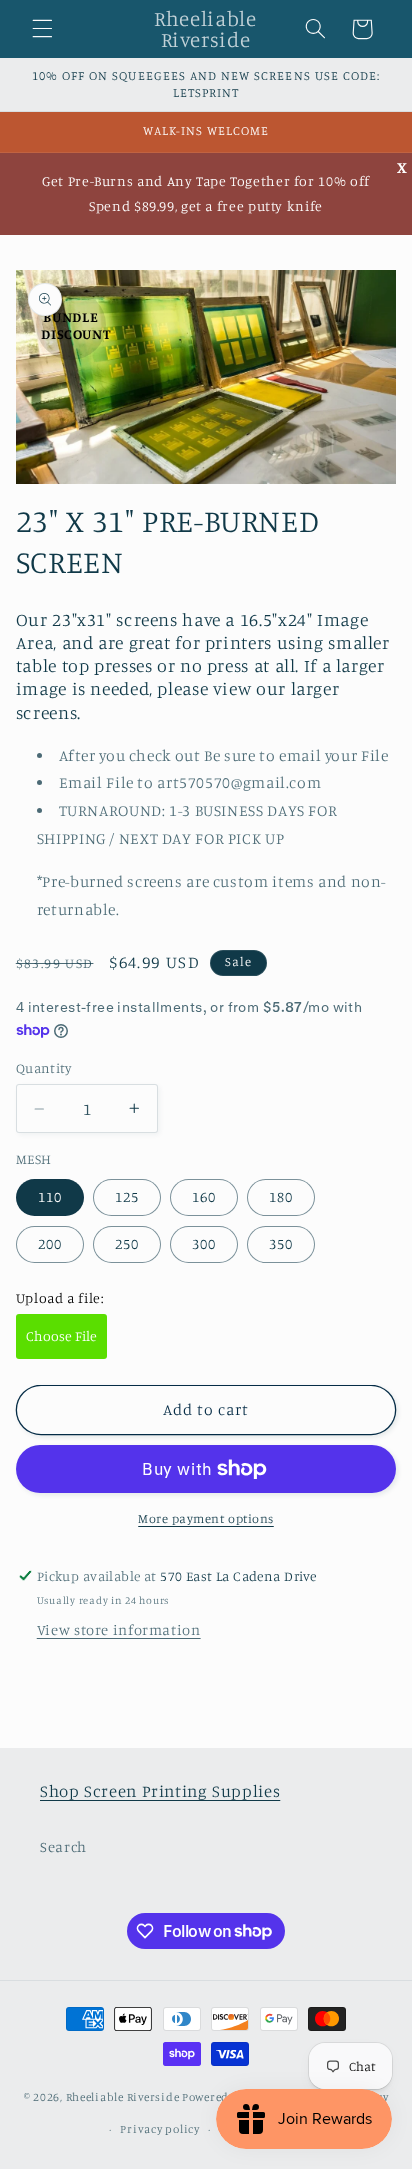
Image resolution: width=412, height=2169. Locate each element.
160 (204, 1196)
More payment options (206, 1518)
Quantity (43, 1068)
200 (50, 1243)
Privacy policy (159, 2129)
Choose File (61, 1335)
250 (127, 1243)
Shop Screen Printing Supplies (160, 1791)
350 (281, 1243)
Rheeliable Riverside (123, 2097)
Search (63, 1846)
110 (50, 1196)
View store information (119, 1629)
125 (127, 1196)
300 (204, 1243)
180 (281, 1196)
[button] (42, 29)
